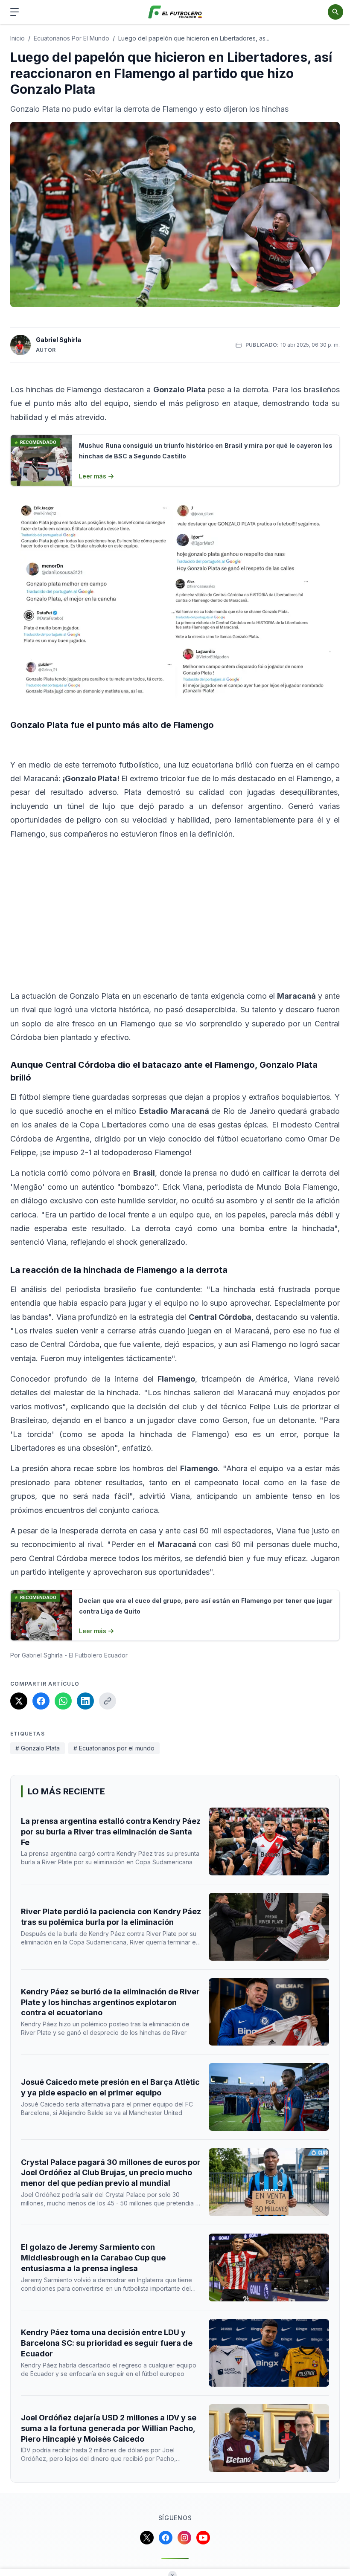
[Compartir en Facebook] (41, 1701)
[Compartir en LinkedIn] (85, 1701)
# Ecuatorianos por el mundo (114, 1748)
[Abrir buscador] (335, 12)
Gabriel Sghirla (58, 340)
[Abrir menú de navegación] (15, 12)
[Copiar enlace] (108, 1701)
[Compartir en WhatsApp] (63, 1701)
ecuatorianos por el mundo (71, 38)
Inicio (17, 38)
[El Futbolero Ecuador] (175, 12)
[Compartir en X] (19, 1701)
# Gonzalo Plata (38, 1748)
